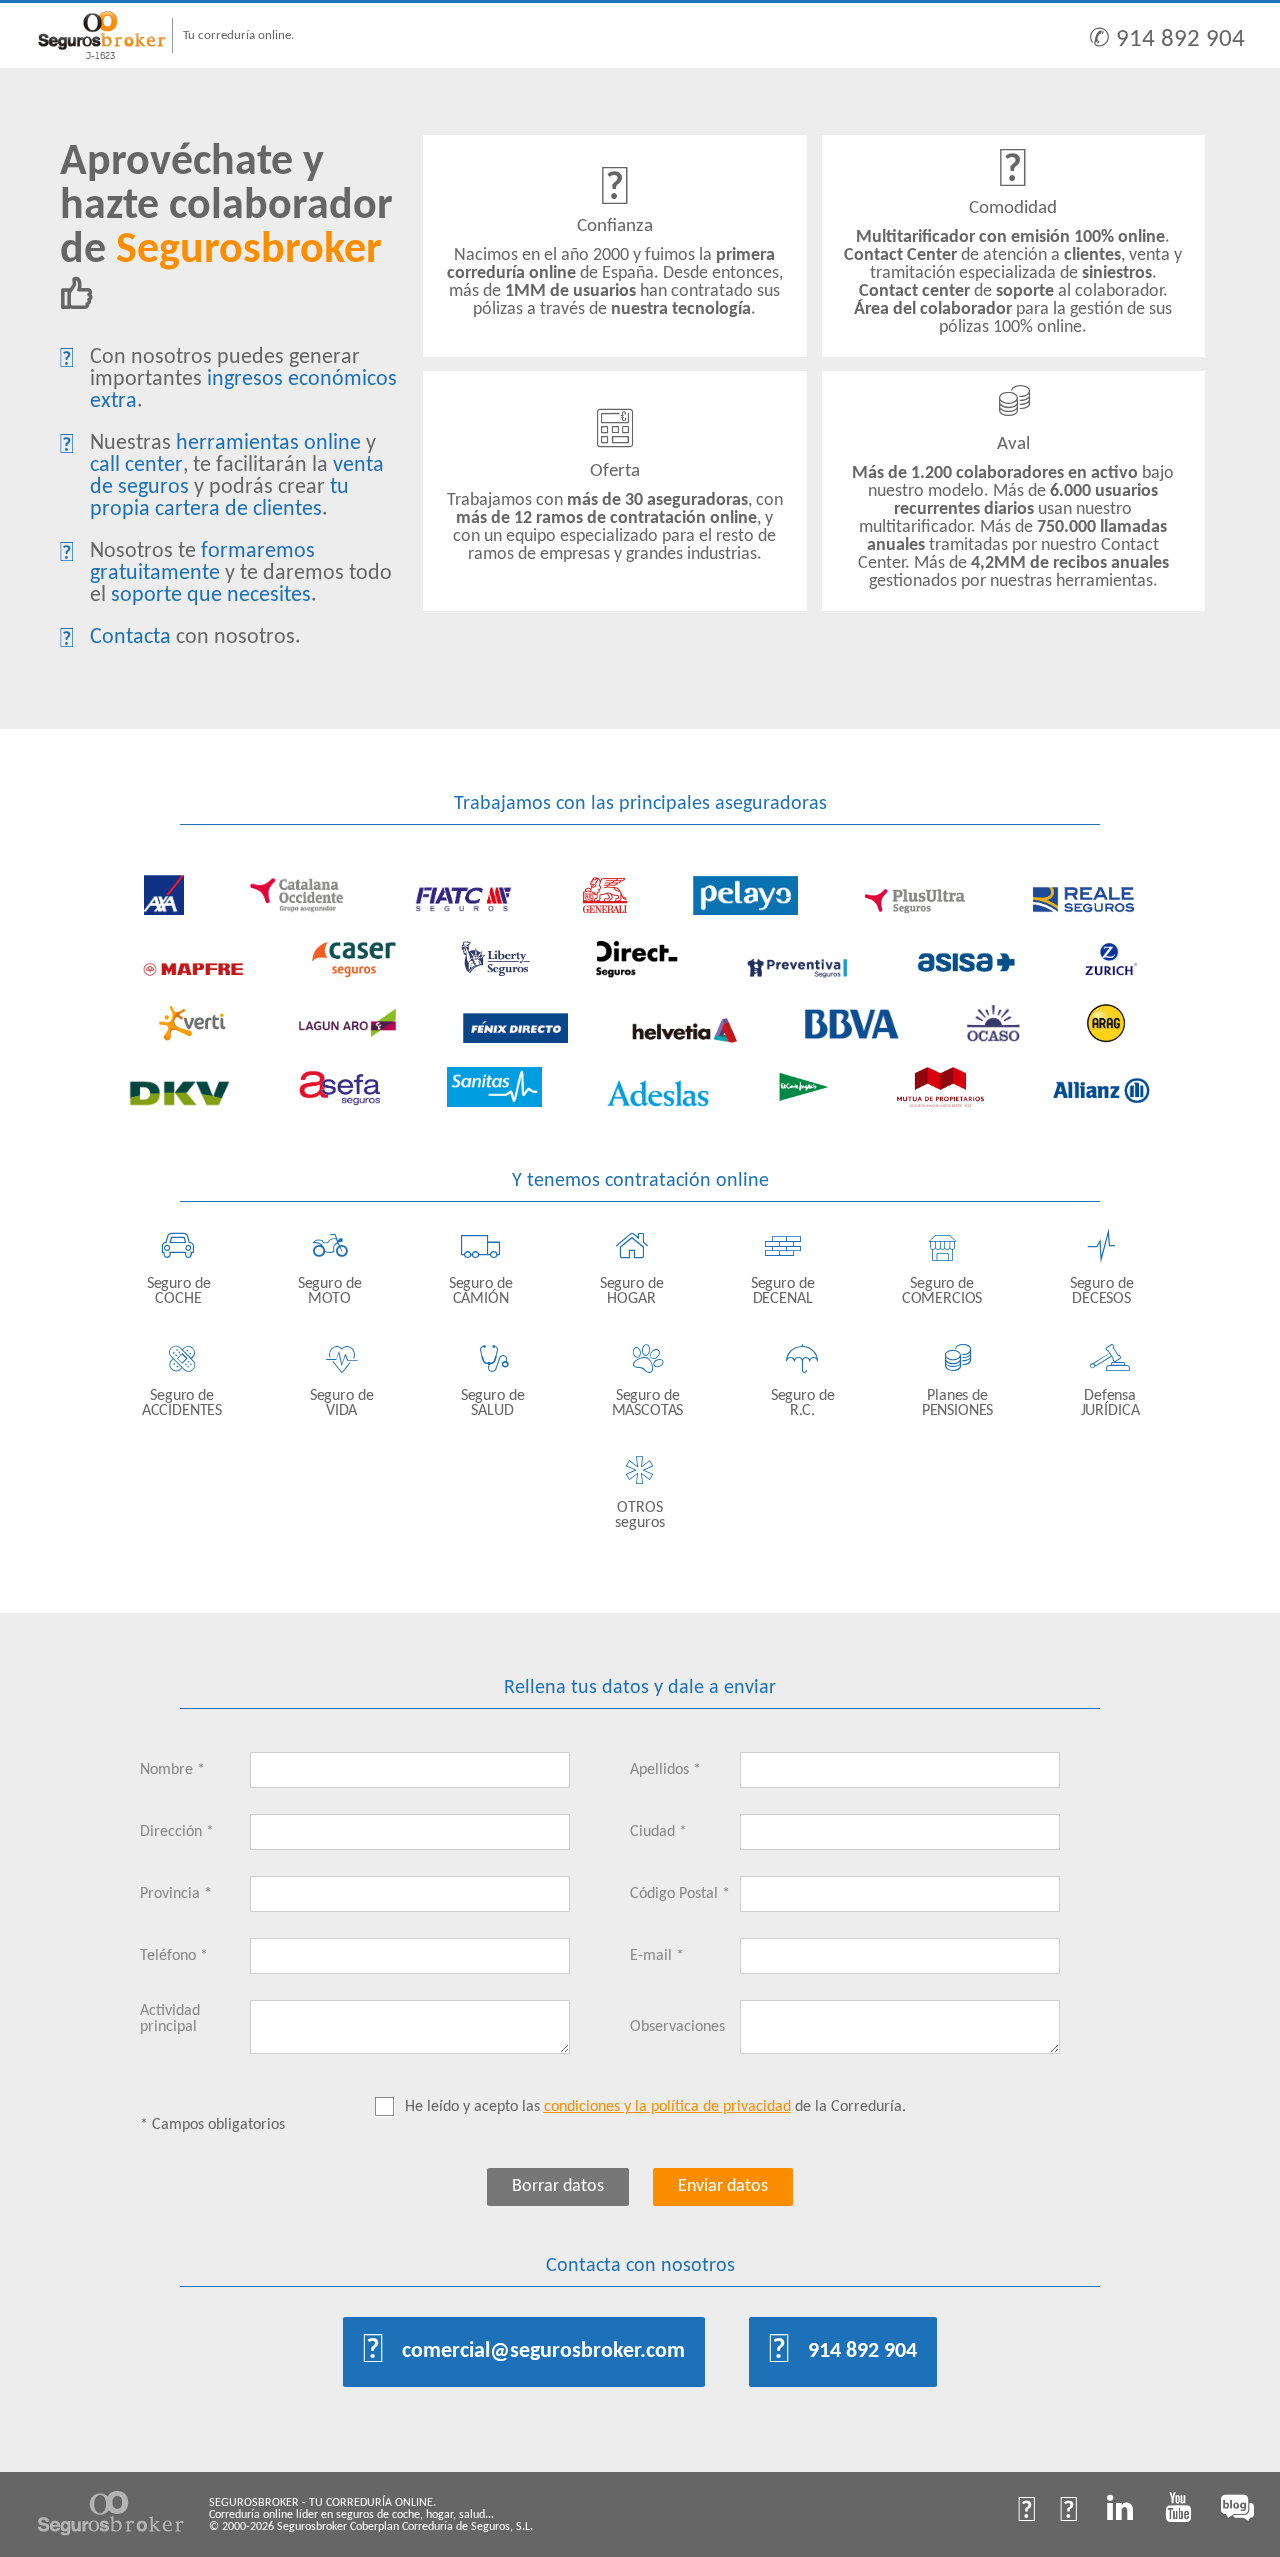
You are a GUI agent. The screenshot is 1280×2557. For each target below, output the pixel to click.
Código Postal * (680, 1894)
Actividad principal (170, 2019)
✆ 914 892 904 (1167, 39)
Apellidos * (665, 1770)
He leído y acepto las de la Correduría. (655, 2107)
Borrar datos (558, 2186)
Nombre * (172, 1770)
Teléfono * (174, 1956)
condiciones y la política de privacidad (667, 2107)
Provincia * (176, 1894)
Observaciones (677, 2027)
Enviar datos (723, 2186)
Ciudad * (658, 1832)
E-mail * (657, 1956)
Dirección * (177, 1832)
